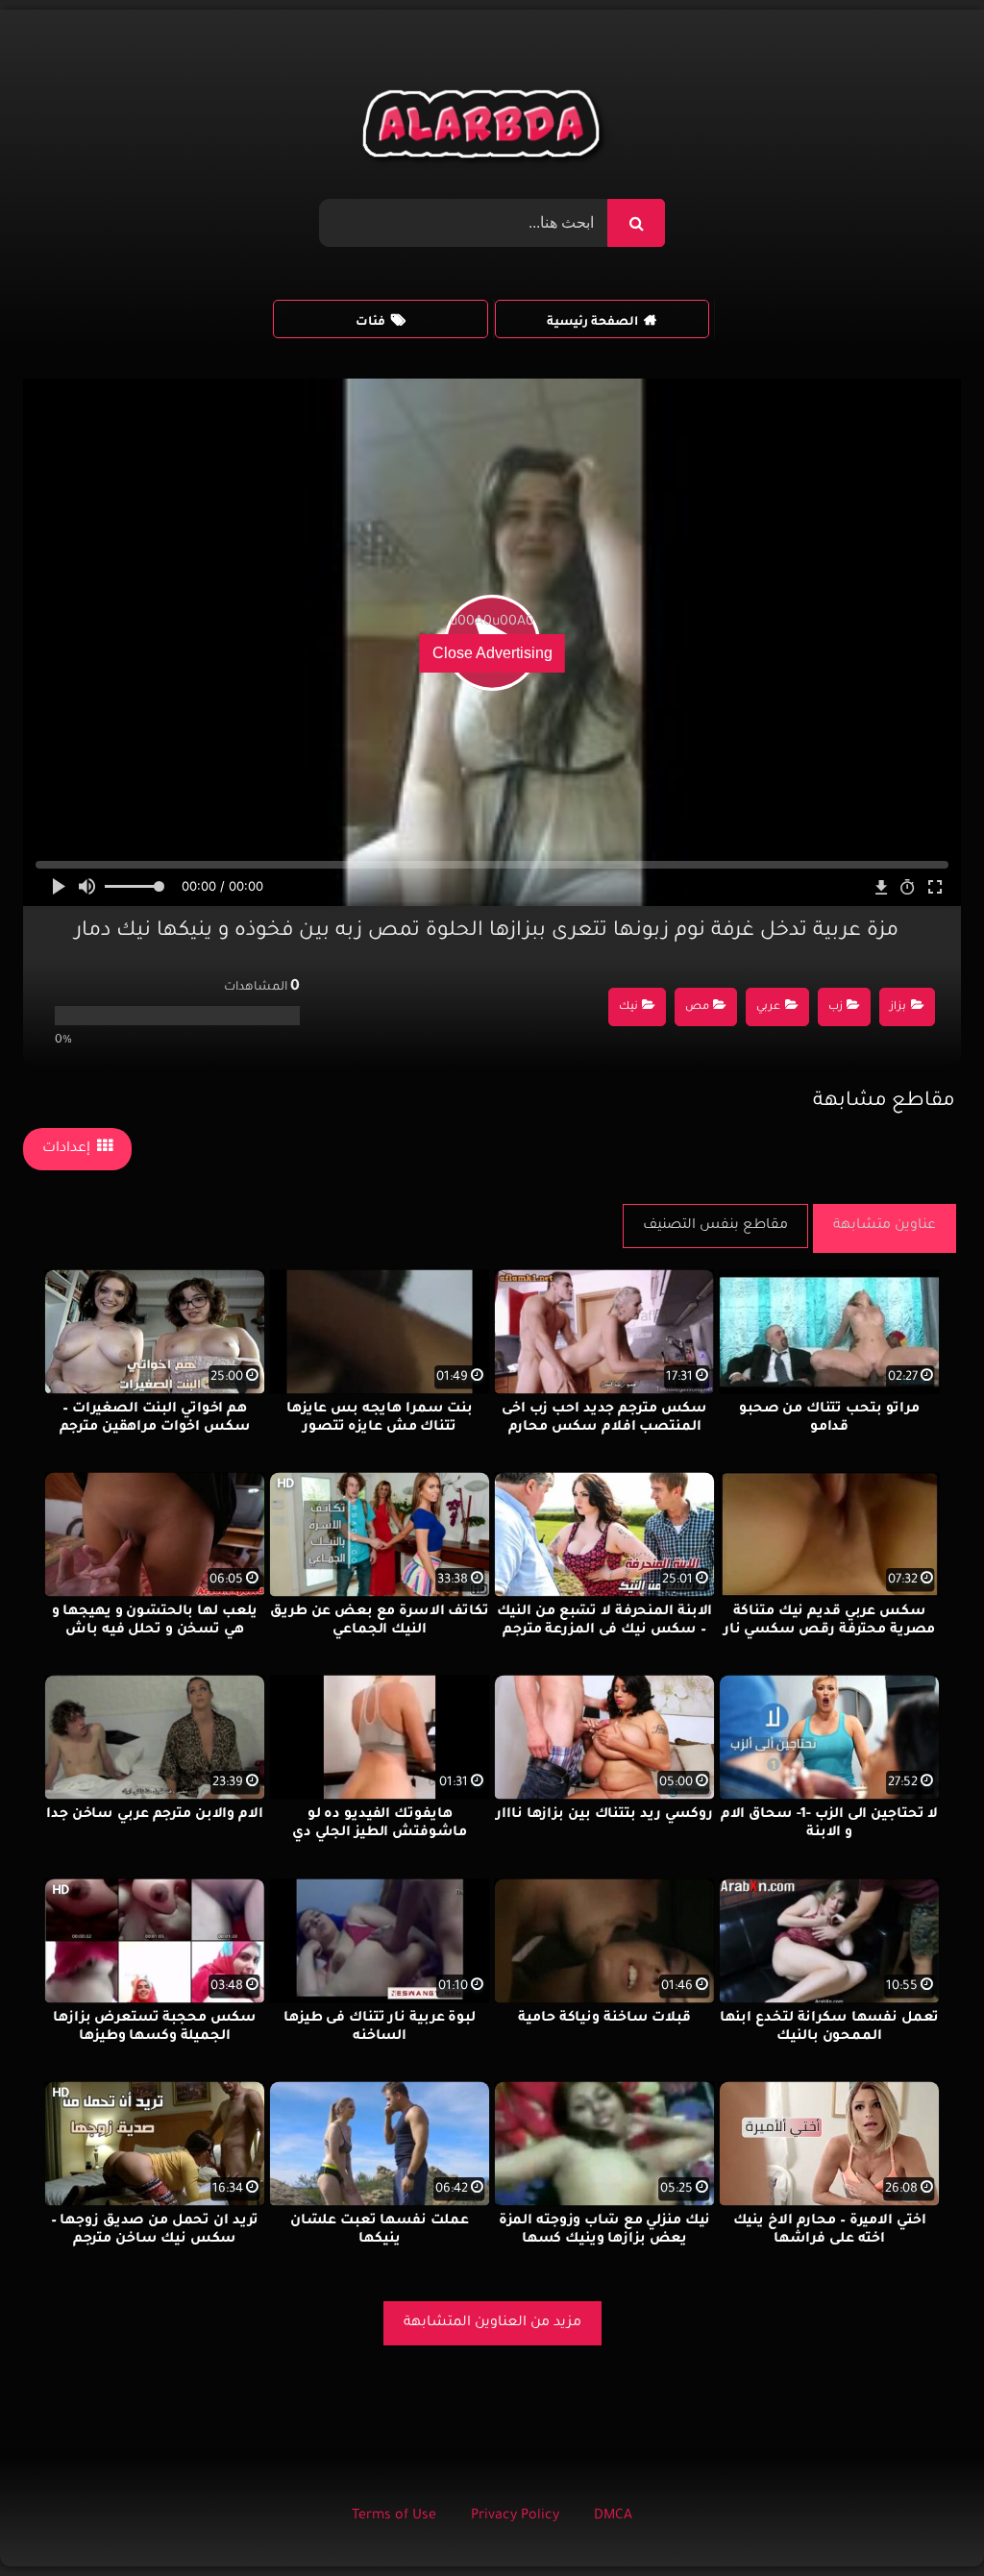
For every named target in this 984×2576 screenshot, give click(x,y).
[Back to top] (923, 2519)
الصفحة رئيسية (592, 323)
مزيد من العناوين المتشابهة (492, 2323)
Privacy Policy (515, 2516)
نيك (628, 1007)
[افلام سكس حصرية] (485, 129)
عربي (768, 1007)
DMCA (613, 2516)
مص (697, 1007)
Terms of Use (394, 2516)
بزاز (898, 1007)
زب (836, 1007)
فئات (370, 323)
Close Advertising (492, 653)
